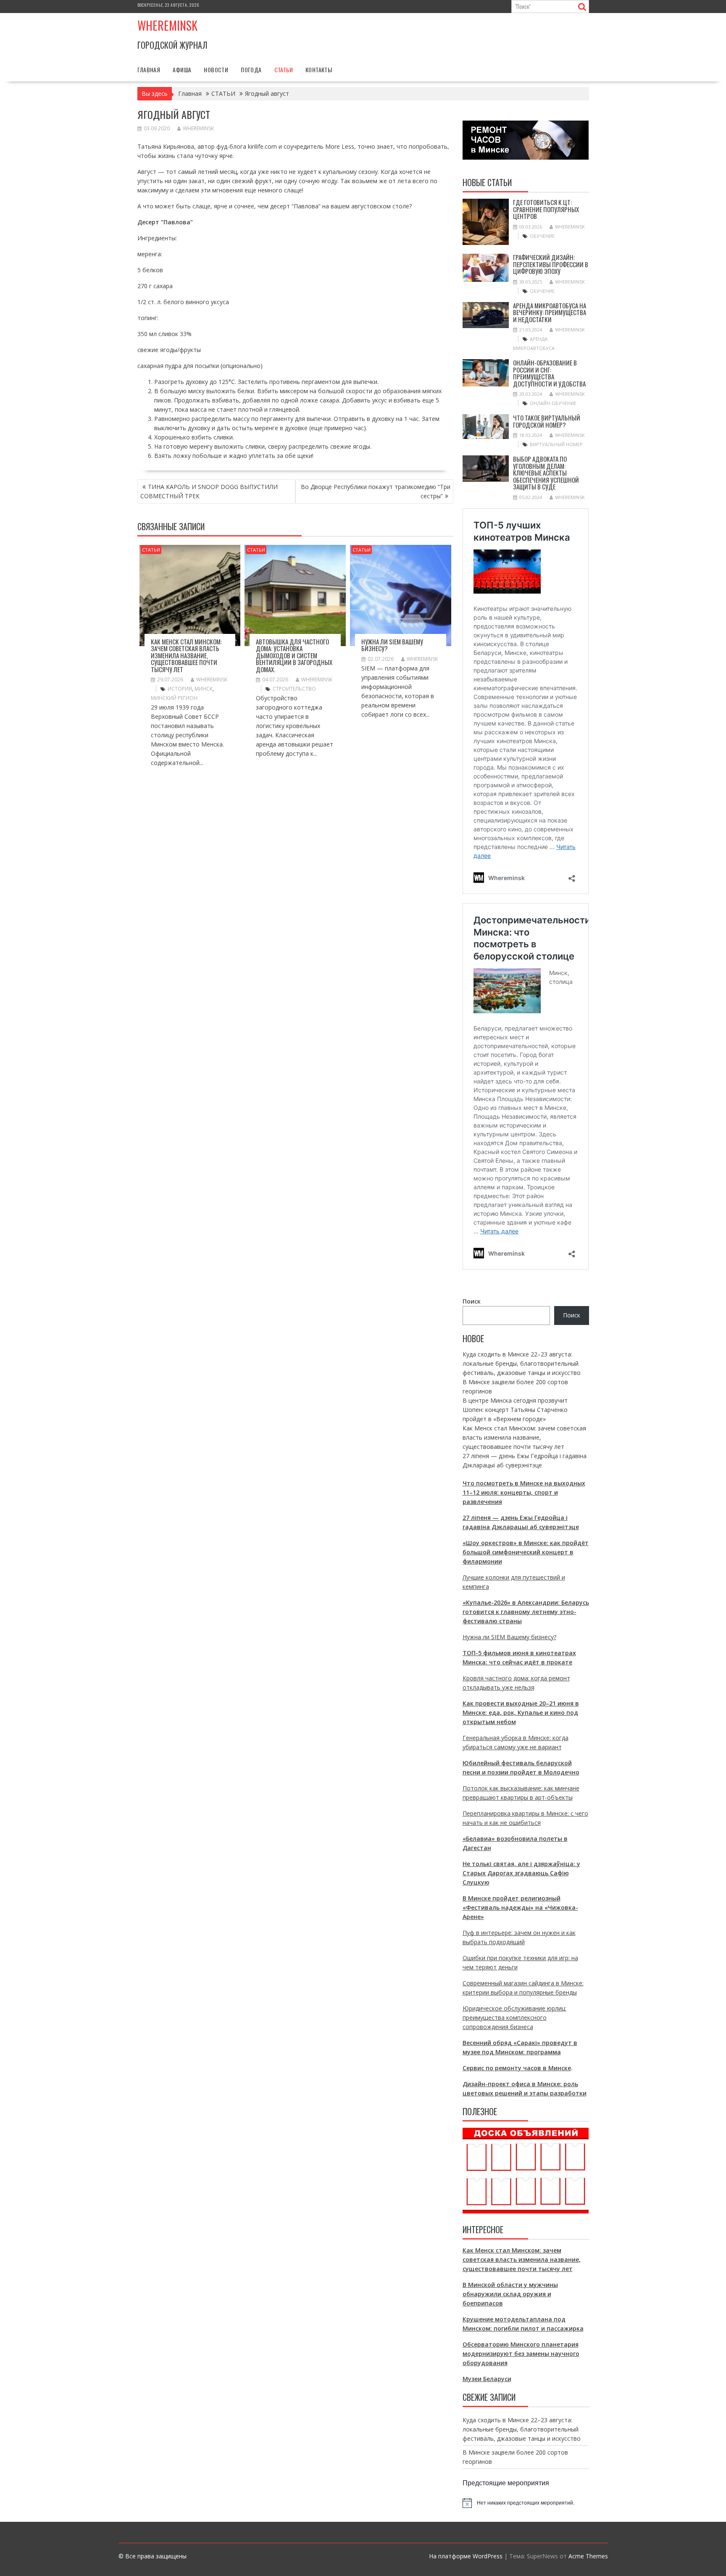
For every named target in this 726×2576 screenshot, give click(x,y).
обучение (542, 236)
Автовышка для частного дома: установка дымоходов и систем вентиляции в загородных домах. (294, 655)
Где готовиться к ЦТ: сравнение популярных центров (546, 209)
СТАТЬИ (284, 70)
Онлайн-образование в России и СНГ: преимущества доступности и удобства (549, 373)
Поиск (472, 1301)
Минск (204, 689)
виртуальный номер (556, 444)
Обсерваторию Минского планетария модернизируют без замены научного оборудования (521, 2354)
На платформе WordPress (466, 2556)
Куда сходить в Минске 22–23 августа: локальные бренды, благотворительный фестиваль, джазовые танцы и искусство (522, 1363)
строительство (294, 689)
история (180, 689)
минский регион (174, 698)
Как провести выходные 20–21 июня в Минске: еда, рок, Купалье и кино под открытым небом (521, 1713)
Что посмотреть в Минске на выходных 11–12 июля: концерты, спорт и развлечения (524, 1492)
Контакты (319, 70)
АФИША (182, 70)
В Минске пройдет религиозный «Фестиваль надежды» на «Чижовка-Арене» (520, 1907)
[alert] (526, 2503)
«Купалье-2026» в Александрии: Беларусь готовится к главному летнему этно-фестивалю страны (526, 1612)
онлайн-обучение (553, 403)
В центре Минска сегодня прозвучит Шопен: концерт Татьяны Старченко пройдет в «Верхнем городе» (515, 1410)
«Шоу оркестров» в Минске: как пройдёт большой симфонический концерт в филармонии (526, 1552)
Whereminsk (167, 25)
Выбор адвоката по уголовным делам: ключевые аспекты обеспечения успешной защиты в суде (546, 473)
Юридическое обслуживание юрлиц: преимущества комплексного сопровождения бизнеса (514, 2017)
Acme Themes (588, 2556)
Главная (149, 70)
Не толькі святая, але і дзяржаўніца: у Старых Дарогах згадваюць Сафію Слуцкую (521, 1873)
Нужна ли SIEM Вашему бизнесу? (392, 645)
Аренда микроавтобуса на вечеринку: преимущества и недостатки (550, 312)
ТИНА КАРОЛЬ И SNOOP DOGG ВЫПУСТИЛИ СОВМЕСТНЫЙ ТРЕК (209, 491)
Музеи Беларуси (487, 2379)
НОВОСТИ (216, 70)
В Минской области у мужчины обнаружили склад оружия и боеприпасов (510, 2294)
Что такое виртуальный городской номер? (547, 421)
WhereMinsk (198, 128)
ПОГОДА (251, 70)
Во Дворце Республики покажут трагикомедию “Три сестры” (376, 491)
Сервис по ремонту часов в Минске (517, 2068)
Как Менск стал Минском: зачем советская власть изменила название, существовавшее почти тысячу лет (186, 655)
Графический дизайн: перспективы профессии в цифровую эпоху (551, 264)
